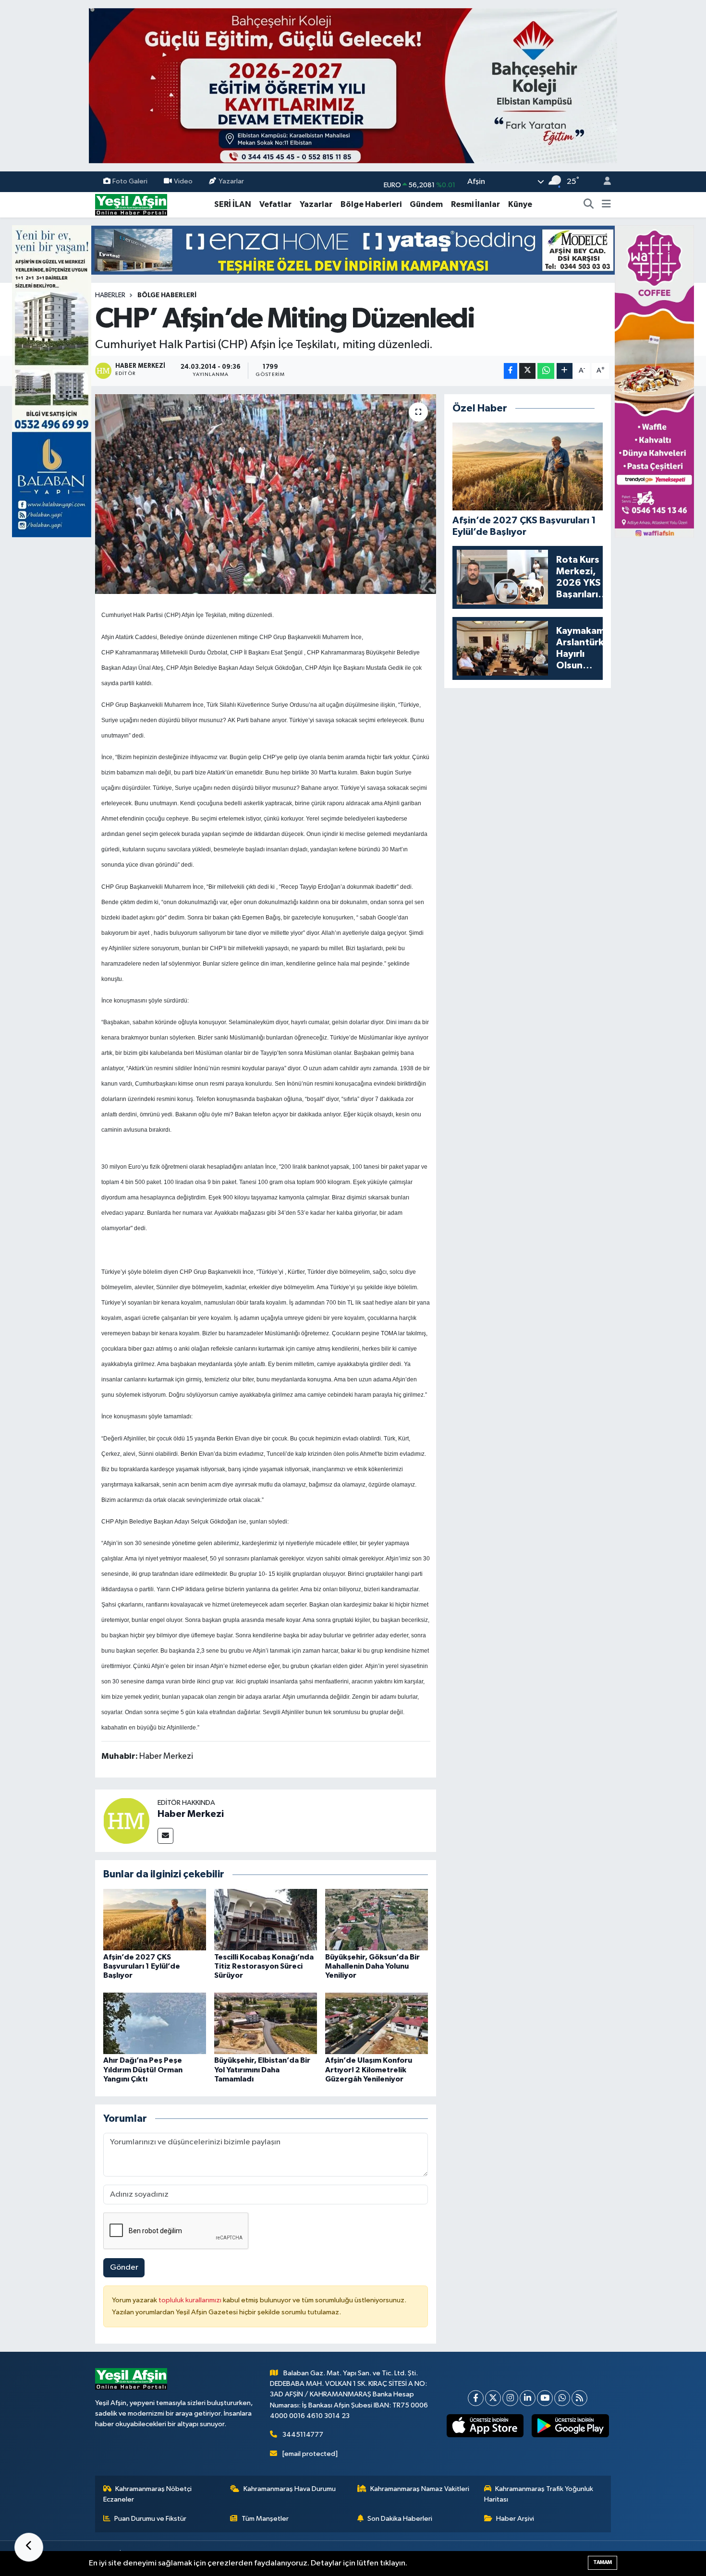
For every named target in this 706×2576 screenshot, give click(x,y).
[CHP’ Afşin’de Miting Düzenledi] (266, 494)
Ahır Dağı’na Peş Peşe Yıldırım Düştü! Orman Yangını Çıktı (143, 2069)
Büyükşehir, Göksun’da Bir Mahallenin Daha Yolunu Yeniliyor (372, 1966)
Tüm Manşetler (265, 2519)
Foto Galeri (130, 181)
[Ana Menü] (606, 205)
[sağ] (654, 381)
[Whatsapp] (562, 2398)
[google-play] (570, 2426)
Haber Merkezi (191, 1814)
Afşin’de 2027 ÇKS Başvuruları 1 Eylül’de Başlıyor (142, 1966)
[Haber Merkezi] (126, 1820)
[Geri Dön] (29, 2547)
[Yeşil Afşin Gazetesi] (131, 204)
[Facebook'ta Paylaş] (511, 371)
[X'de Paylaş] (527, 371)
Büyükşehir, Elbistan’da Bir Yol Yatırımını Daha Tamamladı (262, 2069)
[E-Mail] (165, 1836)
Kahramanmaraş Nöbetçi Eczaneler (148, 2494)
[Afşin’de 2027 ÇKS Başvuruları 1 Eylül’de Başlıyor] (155, 1919)
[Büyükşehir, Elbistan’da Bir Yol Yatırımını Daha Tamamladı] (266, 2023)
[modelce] (353, 250)
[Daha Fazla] (565, 371)
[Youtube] (545, 2398)
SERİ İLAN (233, 204)
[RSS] (579, 2398)
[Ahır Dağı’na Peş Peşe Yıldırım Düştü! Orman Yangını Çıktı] (155, 2023)
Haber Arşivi (515, 2519)
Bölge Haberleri (371, 204)
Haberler (110, 295)
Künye (520, 204)
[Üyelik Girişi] (603, 182)
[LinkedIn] (528, 2398)
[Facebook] (476, 2398)
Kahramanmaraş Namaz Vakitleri (420, 2489)
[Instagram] (510, 2398)
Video (183, 181)
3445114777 (303, 2435)
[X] (493, 2398)
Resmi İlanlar (475, 204)
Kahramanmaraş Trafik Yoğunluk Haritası (539, 2494)
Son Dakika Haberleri (400, 2519)
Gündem (426, 204)
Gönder (124, 2268)
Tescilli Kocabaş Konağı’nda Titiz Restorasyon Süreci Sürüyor (264, 1966)
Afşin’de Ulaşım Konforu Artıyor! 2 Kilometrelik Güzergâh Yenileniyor (369, 2069)
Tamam (603, 2562)
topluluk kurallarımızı (191, 2300)
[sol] (52, 381)
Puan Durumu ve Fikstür (150, 2519)
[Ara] (589, 205)
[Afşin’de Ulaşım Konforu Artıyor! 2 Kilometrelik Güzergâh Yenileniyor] (377, 2023)
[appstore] (485, 2426)
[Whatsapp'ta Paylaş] (546, 371)
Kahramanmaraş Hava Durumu (290, 2489)
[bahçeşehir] (353, 86)
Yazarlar (231, 181)
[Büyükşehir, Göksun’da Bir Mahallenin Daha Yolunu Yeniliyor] (377, 1919)
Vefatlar (275, 204)
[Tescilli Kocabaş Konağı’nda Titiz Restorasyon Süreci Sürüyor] (266, 1919)
